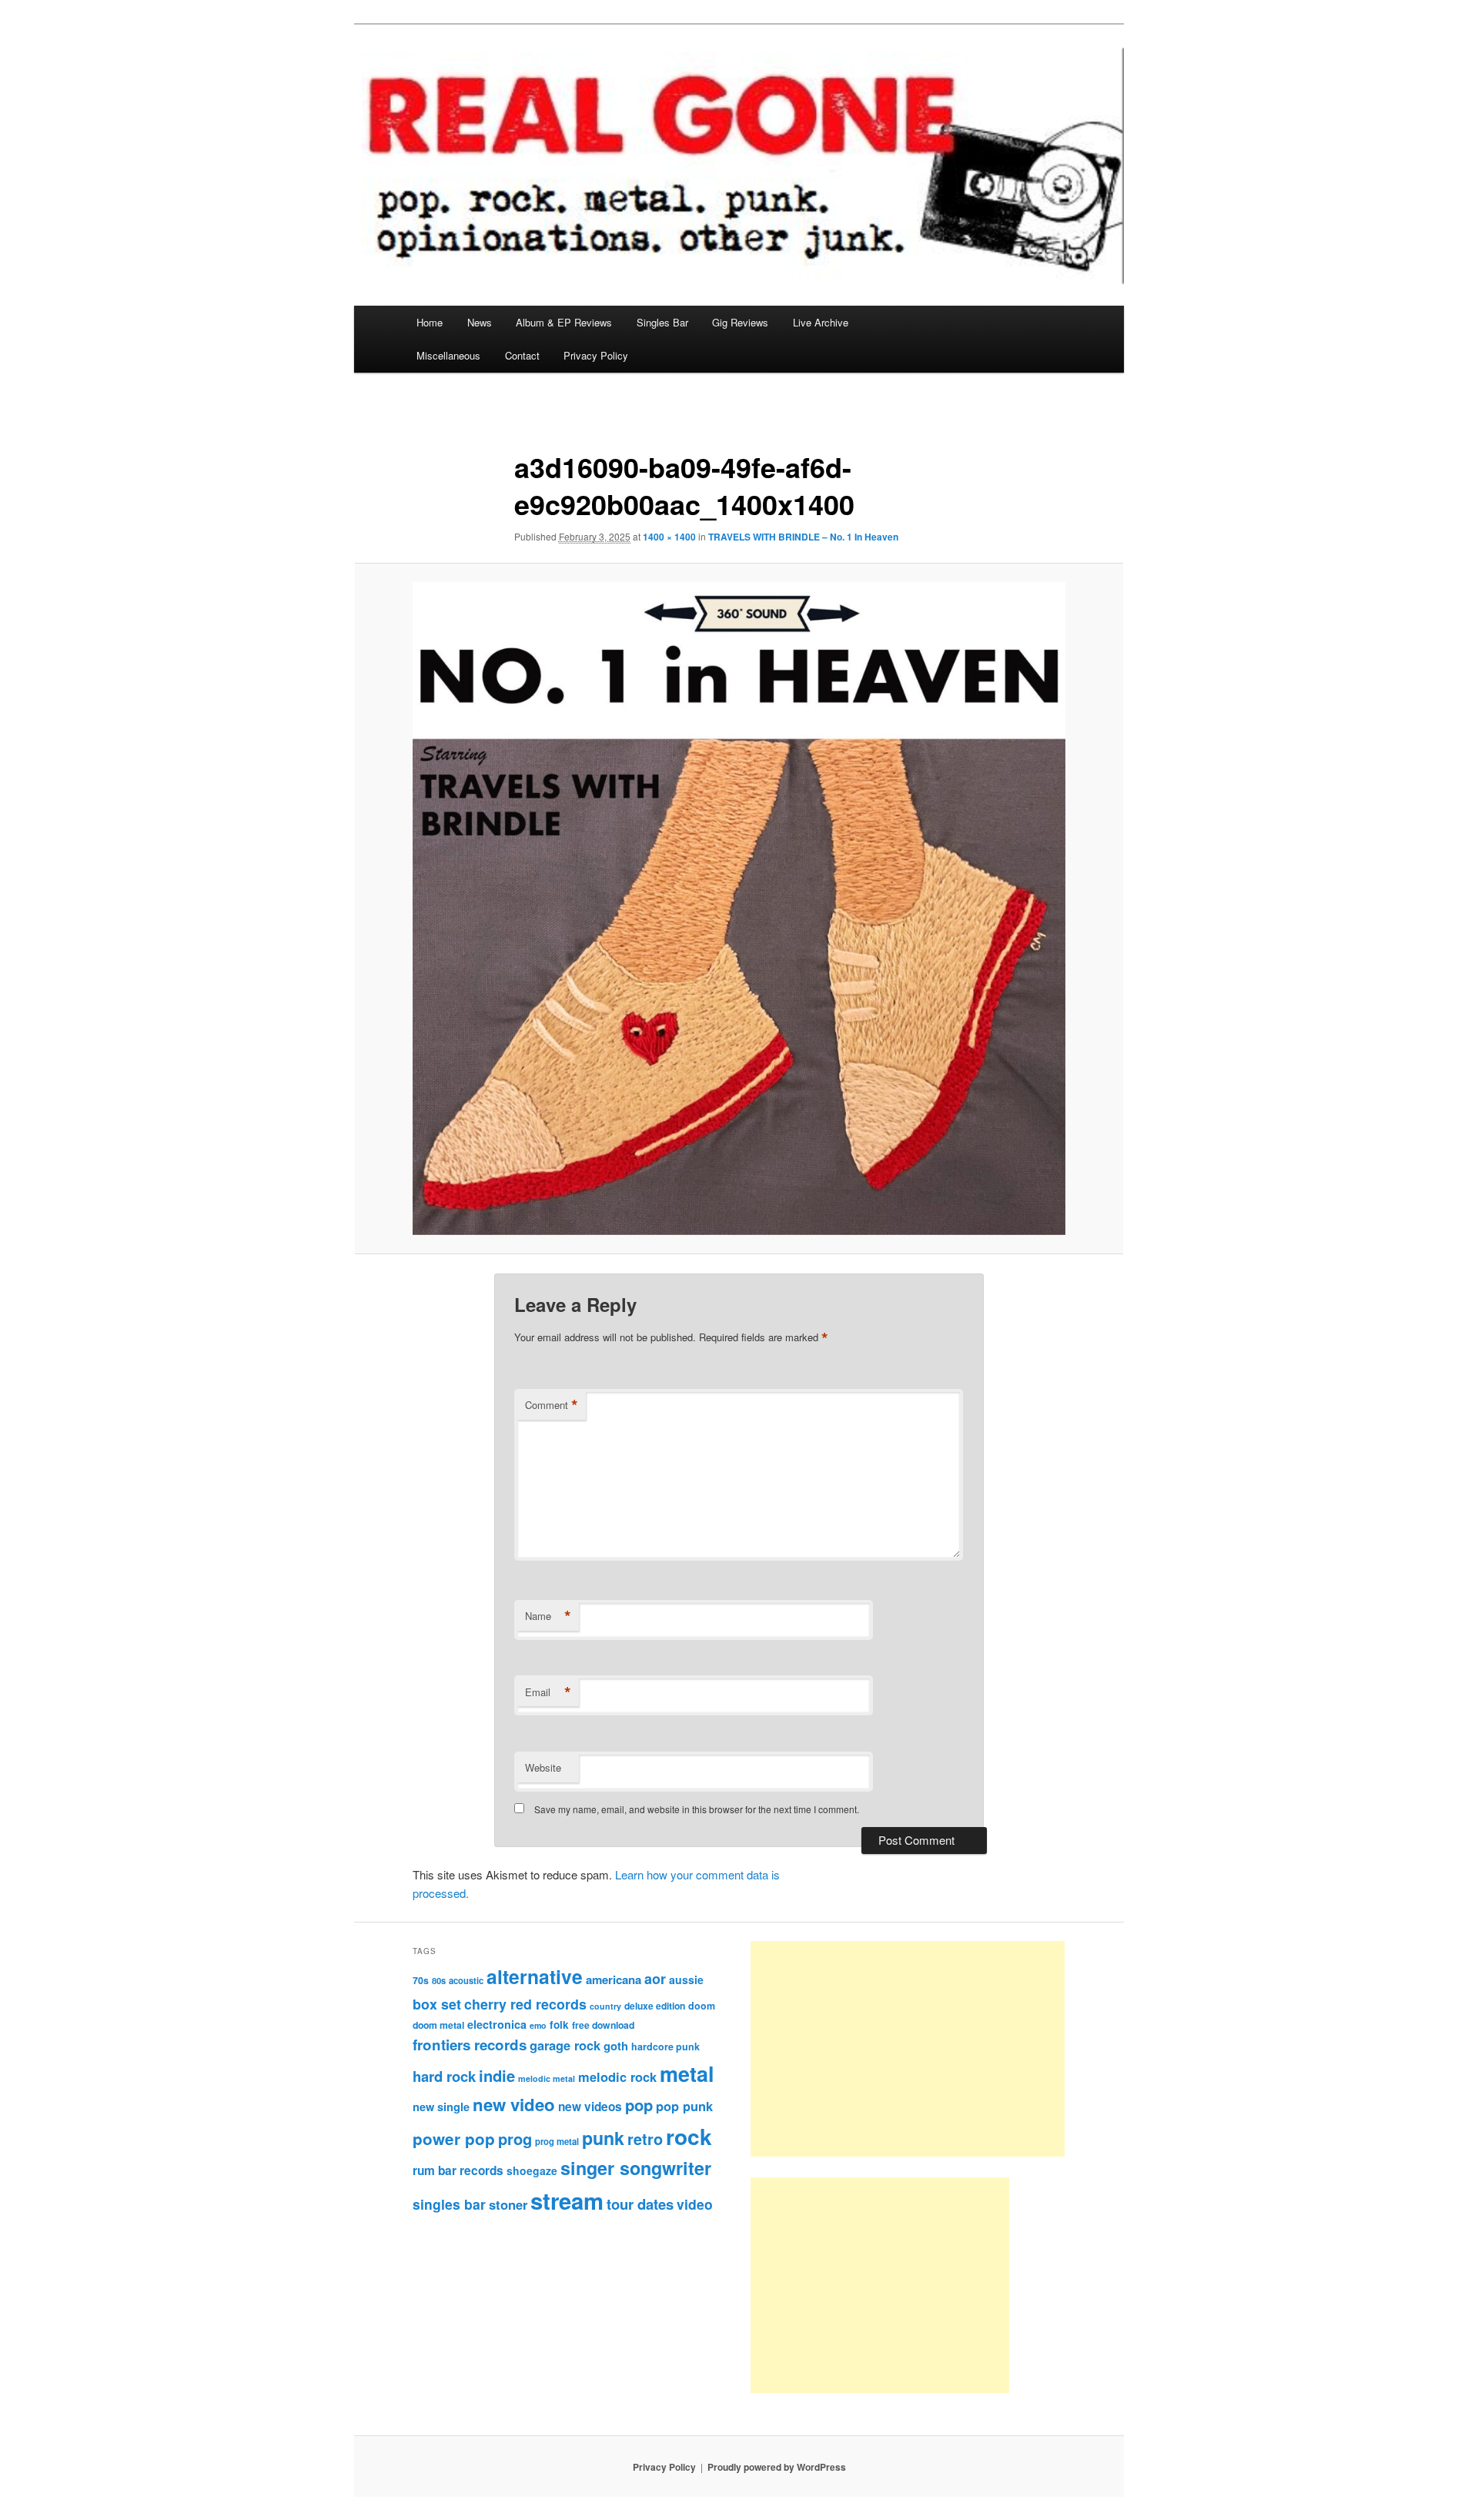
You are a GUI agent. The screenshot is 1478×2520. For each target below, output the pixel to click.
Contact (522, 355)
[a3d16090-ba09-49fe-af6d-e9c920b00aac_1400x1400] (739, 909)
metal (687, 2073)
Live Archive (821, 322)
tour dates (640, 2204)
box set (437, 2004)
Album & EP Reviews (564, 322)
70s (421, 1980)
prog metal (557, 2141)
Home (430, 322)
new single (441, 2107)
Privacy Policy (596, 355)
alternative (535, 1976)
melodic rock (617, 2077)
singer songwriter (636, 2168)
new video (514, 2104)
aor (655, 1979)
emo (538, 2025)
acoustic (466, 1980)
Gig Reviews (740, 322)
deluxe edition (655, 2006)
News (480, 322)
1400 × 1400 (669, 537)
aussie (686, 1980)
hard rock (444, 2076)
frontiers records (470, 2045)
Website (543, 1767)
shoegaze (532, 2170)
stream (567, 2200)
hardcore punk (665, 2046)
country (605, 2006)
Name (548, 1616)
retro (645, 2139)
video (695, 2204)
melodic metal (547, 2078)
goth (616, 2046)
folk (559, 2025)
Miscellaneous (448, 355)
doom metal (438, 2025)
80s (439, 1980)
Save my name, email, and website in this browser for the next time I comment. (697, 1809)
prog (515, 2138)
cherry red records (525, 2004)
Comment (552, 1405)
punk (603, 2138)
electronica (497, 2024)
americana (614, 1980)
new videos (590, 2107)
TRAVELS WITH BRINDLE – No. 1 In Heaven (803, 537)
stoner (508, 2204)
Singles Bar (662, 322)
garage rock (565, 2045)
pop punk (684, 2106)
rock (689, 2136)
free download (603, 2025)
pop (639, 2105)
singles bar (449, 2204)
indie (497, 2075)
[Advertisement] (908, 2049)
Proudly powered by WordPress (777, 2467)
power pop (454, 2138)
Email (548, 1692)
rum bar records (458, 2170)
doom (702, 2006)
